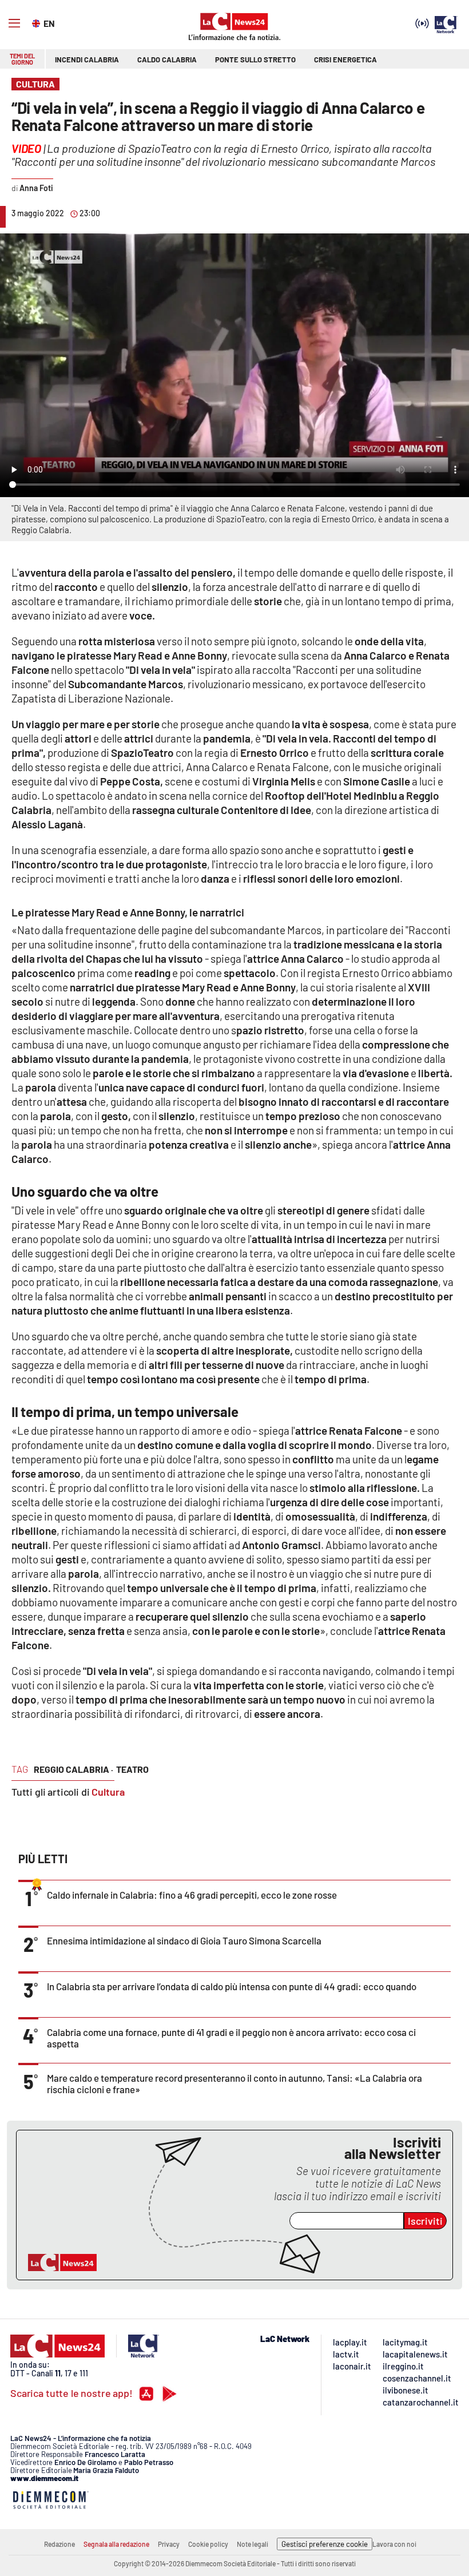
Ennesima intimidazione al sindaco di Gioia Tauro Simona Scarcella (184, 1940)
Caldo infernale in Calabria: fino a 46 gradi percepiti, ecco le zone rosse (192, 1895)
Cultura (108, 1792)
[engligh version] (37, 22)
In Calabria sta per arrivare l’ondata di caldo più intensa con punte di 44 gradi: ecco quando (232, 1986)
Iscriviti (425, 2221)
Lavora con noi (394, 2544)
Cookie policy (208, 2544)
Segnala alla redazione (116, 2544)
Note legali (253, 2544)
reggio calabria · (73, 1769)
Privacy (169, 2544)
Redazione (59, 2544)
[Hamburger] (14, 23)
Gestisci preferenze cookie (325, 2544)
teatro (132, 1769)
